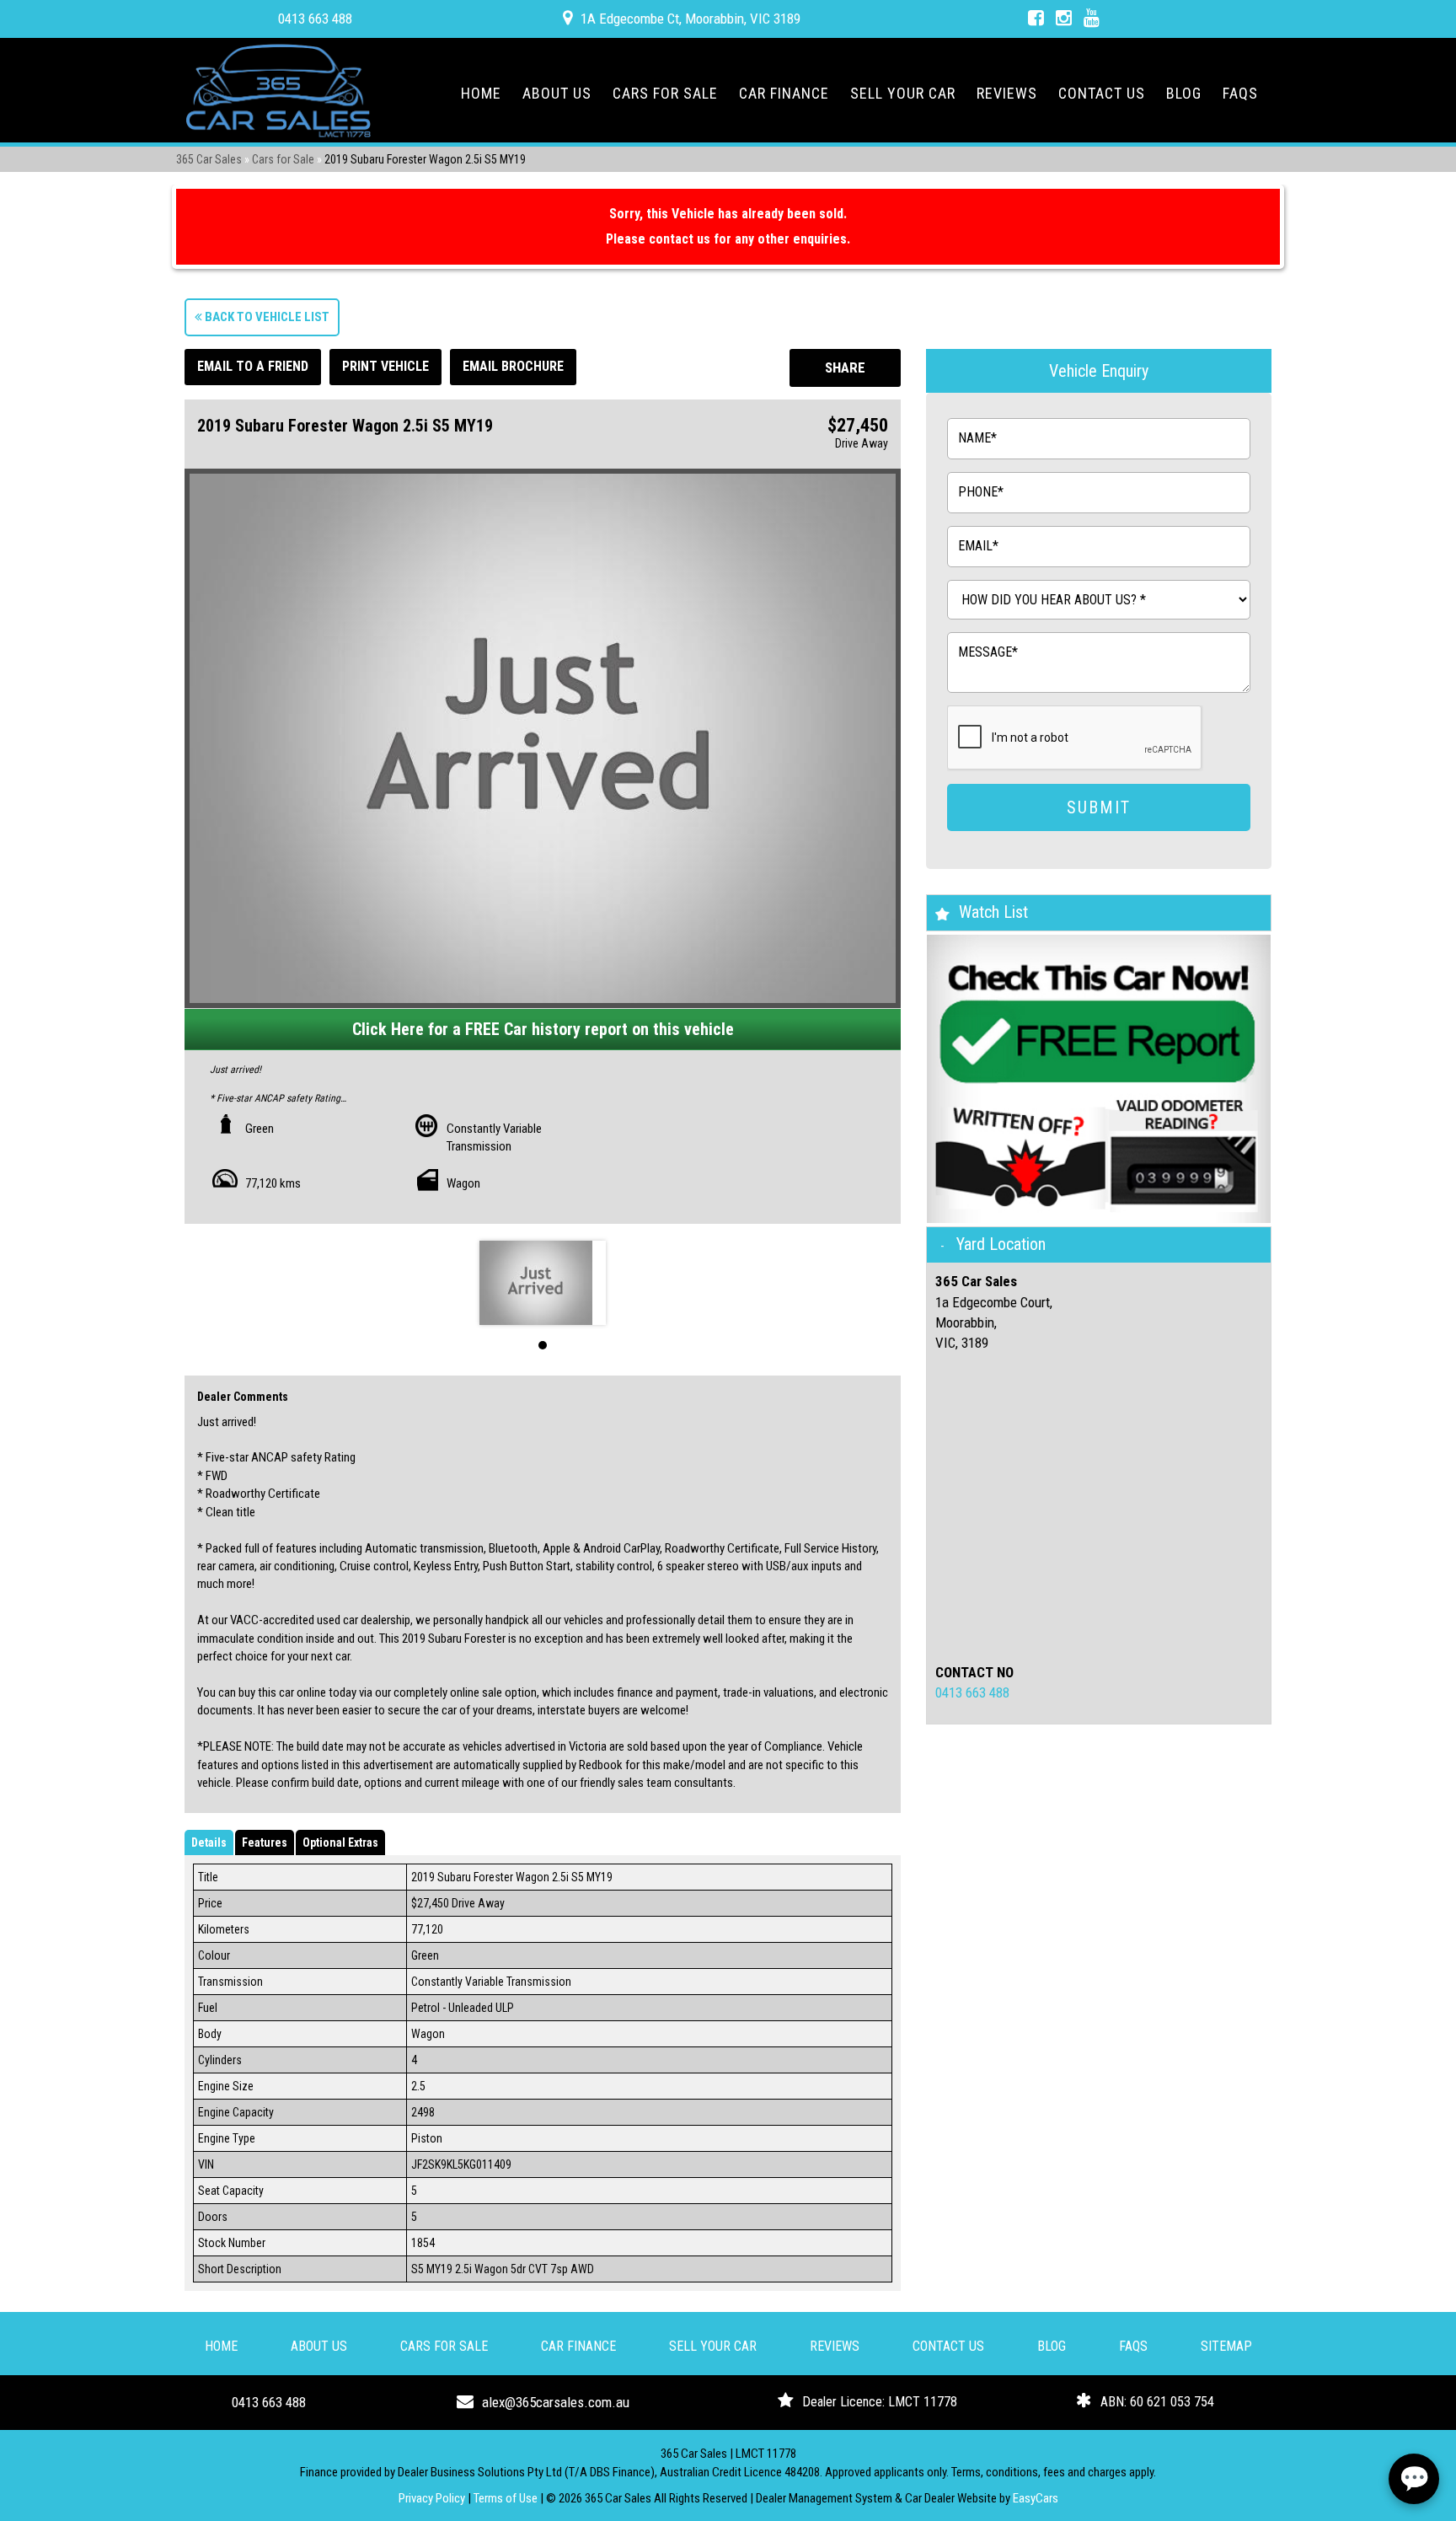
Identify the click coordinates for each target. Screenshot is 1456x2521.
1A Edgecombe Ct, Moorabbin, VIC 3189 (691, 19)
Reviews (1007, 93)
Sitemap (1226, 2346)
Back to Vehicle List (266, 317)
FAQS (1240, 93)
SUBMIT (1099, 807)
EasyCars (1036, 2498)
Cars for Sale (665, 93)
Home (481, 93)
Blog (1184, 93)
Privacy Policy (433, 2498)
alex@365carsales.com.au (556, 2402)
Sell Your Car (903, 93)
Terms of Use (507, 2498)
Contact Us (1102, 93)
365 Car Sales (209, 159)
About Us (557, 93)
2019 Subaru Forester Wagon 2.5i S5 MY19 (425, 159)
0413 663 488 (315, 19)
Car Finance (784, 93)
